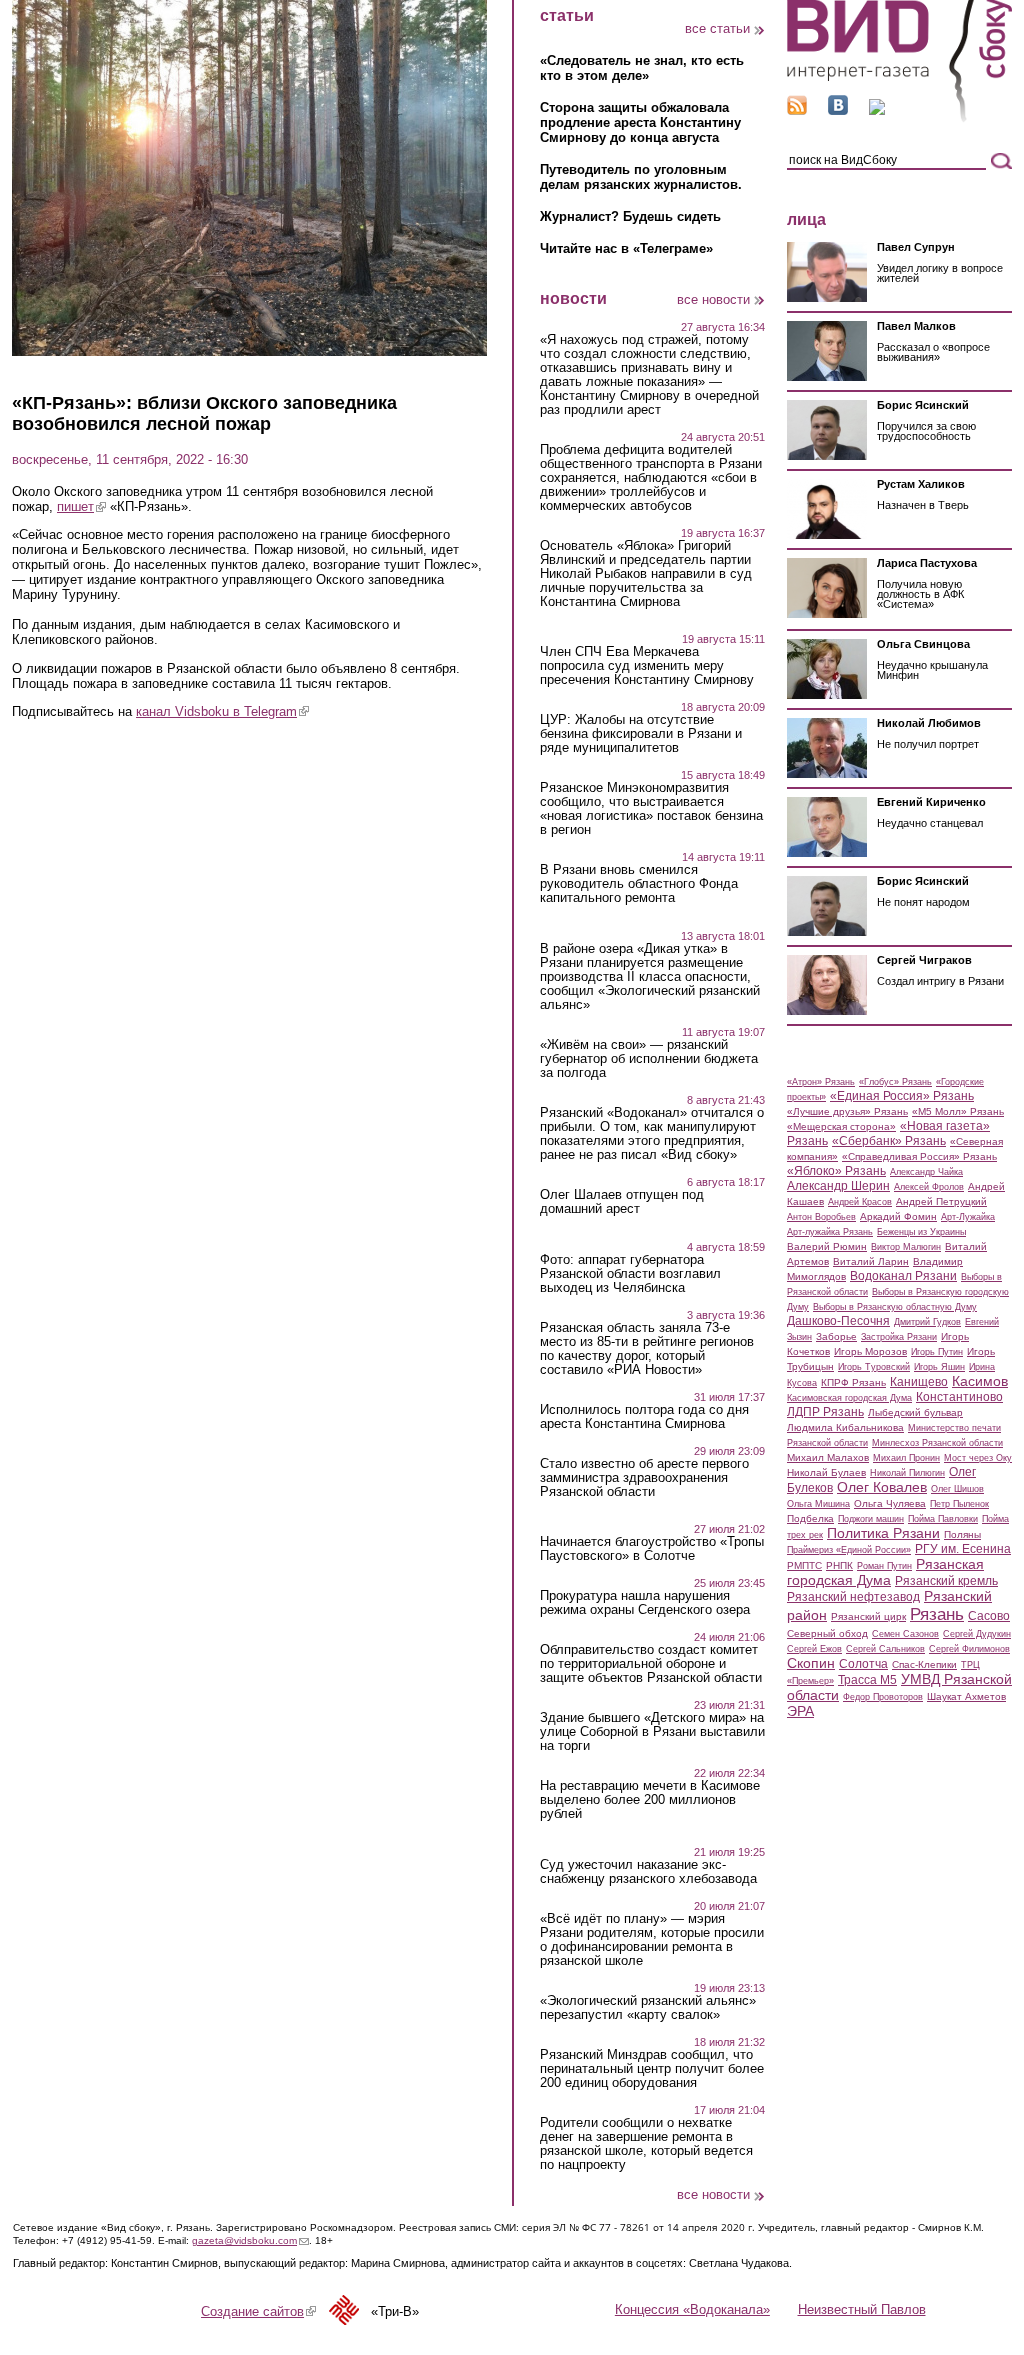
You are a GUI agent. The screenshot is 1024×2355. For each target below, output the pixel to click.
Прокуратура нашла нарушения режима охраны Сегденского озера (645, 1603)
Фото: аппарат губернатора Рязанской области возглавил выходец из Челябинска (630, 1274)
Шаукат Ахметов (966, 1696)
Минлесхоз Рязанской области (937, 1443)
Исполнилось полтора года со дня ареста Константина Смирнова (644, 1417)
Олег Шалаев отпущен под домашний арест (622, 1202)
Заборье (836, 1336)
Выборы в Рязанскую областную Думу (895, 1307)
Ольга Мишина (818, 1504)
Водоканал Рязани (903, 1276)
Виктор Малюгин (906, 1247)
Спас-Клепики (924, 1664)
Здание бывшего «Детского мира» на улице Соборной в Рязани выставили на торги (652, 1732)
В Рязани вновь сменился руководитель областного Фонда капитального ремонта (639, 884)
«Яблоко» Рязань (836, 1171)
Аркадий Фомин (898, 1216)
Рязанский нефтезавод (853, 1597)
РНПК (839, 1565)
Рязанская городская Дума (885, 1572)
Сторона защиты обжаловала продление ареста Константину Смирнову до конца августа (640, 122)
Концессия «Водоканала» (692, 2309)
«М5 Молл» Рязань (958, 1111)
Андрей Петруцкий (941, 1201)
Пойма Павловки (943, 1519)
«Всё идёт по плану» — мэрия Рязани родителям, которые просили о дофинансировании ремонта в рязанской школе (652, 1940)
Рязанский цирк (868, 1616)
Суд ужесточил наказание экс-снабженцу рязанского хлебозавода (648, 1872)
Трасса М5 (867, 1680)
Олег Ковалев (882, 1487)
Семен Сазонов (905, 1634)
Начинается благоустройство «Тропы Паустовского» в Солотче (652, 1549)
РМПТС (804, 1565)
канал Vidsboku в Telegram (222, 711)
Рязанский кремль (946, 1581)
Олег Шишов (957, 1489)
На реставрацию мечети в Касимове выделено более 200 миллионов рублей (650, 1800)
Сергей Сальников (885, 1649)
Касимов (980, 1381)
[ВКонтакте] (838, 110)
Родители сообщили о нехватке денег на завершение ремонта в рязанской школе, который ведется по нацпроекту (646, 2144)
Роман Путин (884, 1566)
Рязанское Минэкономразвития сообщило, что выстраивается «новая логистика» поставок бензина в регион (651, 809)
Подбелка (810, 1518)
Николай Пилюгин (907, 1473)
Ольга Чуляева (890, 1503)
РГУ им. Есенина (963, 1549)
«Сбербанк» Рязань (889, 1141)
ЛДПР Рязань (825, 1412)
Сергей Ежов (814, 1649)
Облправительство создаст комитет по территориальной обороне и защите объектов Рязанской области (651, 1664)
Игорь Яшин (939, 1367)
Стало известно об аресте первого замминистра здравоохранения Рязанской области (644, 1478)
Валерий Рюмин (827, 1246)
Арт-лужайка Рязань (830, 1232)
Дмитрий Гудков (927, 1322)
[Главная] (899, 118)
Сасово (989, 1616)
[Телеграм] (877, 110)
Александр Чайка (926, 1172)
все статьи (717, 28)
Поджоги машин (871, 1519)
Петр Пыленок (959, 1504)
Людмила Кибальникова (845, 1427)
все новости (713, 299)
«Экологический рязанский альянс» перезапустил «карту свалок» (648, 2008)
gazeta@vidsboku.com (250, 2240)
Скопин (811, 1663)
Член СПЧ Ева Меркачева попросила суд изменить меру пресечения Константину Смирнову (647, 666)
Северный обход (827, 1633)
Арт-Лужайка (968, 1217)
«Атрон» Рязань (821, 1082)
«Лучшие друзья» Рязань (847, 1111)
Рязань (937, 1614)
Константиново (959, 1397)
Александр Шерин (838, 1186)
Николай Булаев (826, 1472)
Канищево (919, 1382)
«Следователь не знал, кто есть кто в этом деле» (642, 68)
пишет (81, 506)
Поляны (962, 1534)
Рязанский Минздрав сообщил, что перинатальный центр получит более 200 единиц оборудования (652, 2069)
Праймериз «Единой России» (849, 1550)
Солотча (863, 1664)
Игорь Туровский (874, 1367)
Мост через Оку (978, 1458)
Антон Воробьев (821, 1217)
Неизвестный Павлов (862, 2309)
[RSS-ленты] (797, 110)
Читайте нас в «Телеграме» (626, 248)
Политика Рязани (883, 1533)
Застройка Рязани (899, 1337)
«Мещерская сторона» (841, 1126)
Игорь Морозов (870, 1351)
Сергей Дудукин (977, 1634)
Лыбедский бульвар (915, 1412)
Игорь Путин (937, 1352)
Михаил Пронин (906, 1458)
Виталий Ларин (871, 1261)
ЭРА (800, 1711)
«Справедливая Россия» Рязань (919, 1156)
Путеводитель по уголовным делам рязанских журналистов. (641, 177)
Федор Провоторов (883, 1697)
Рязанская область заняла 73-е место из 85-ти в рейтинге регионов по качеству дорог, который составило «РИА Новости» (647, 1349)
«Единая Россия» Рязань (902, 1096)
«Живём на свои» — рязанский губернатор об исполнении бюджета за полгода (649, 1059)
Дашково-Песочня (838, 1321)
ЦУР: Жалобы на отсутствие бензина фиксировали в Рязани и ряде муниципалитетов (641, 734)
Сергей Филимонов (969, 1649)
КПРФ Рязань (853, 1382)
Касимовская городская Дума (849, 1398)
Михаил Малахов (828, 1457)
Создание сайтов (258, 2311)
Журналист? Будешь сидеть (630, 216)
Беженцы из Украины (921, 1232)
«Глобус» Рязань (895, 1082)
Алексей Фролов (929, 1187)
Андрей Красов (860, 1202)
